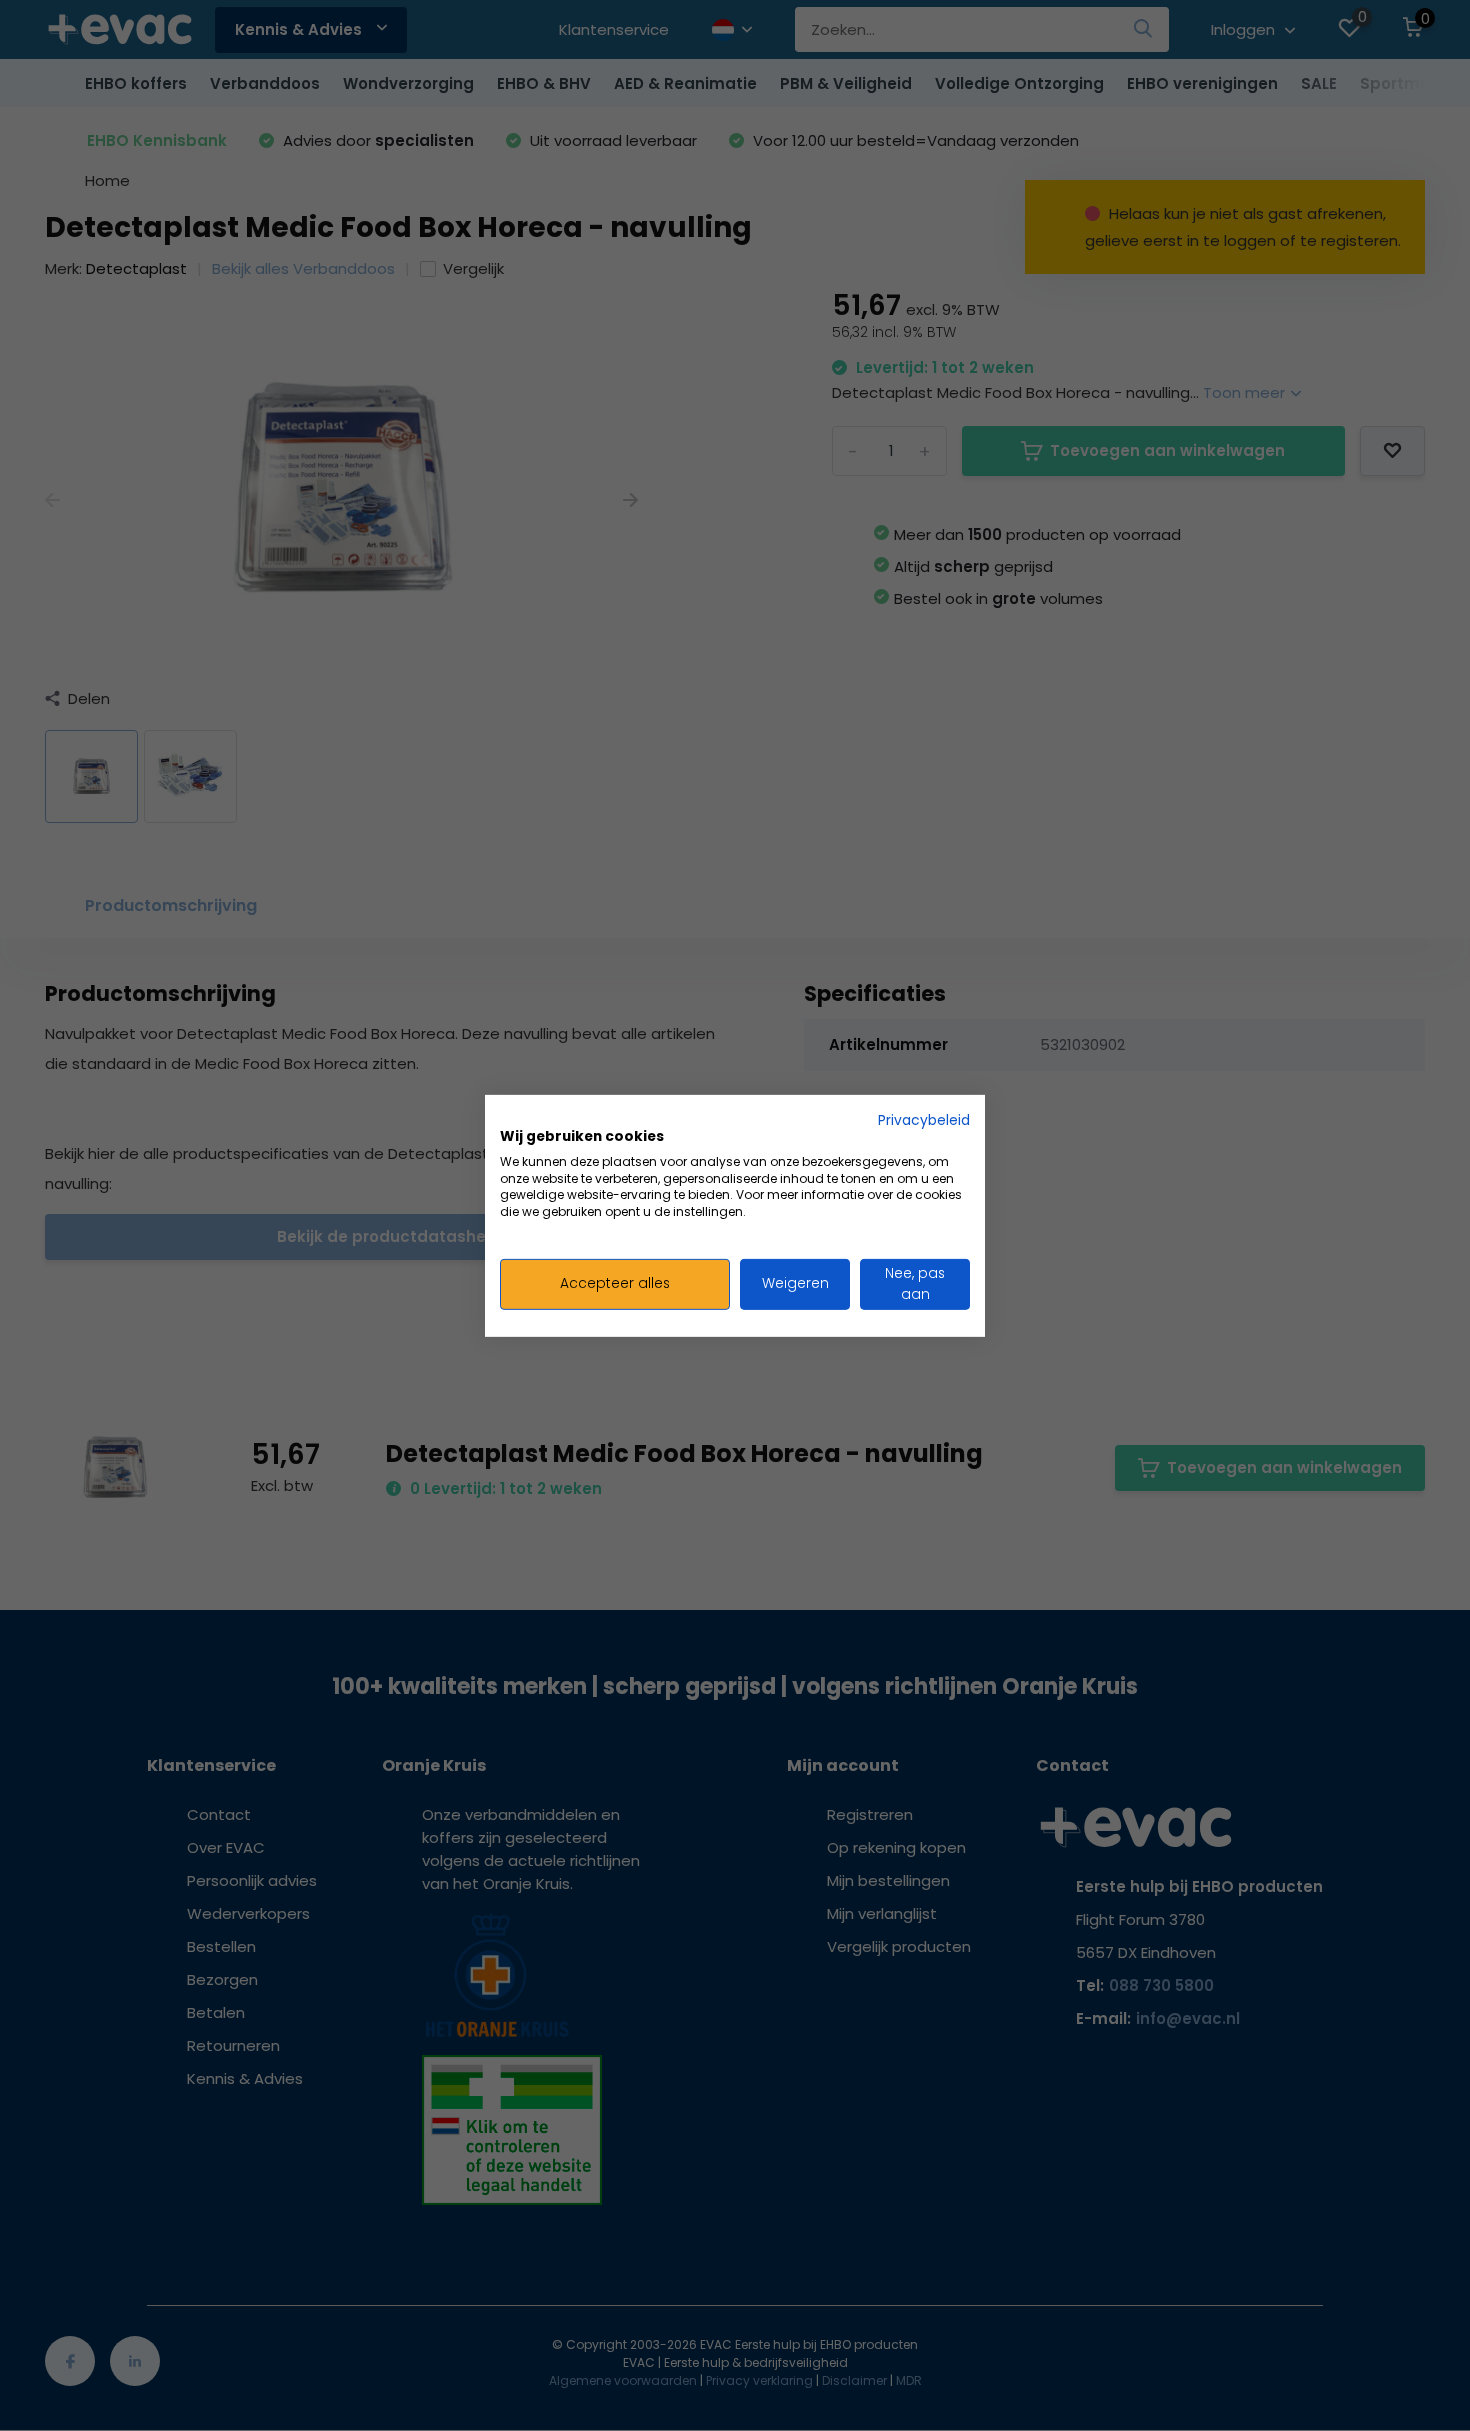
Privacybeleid (924, 1119)
